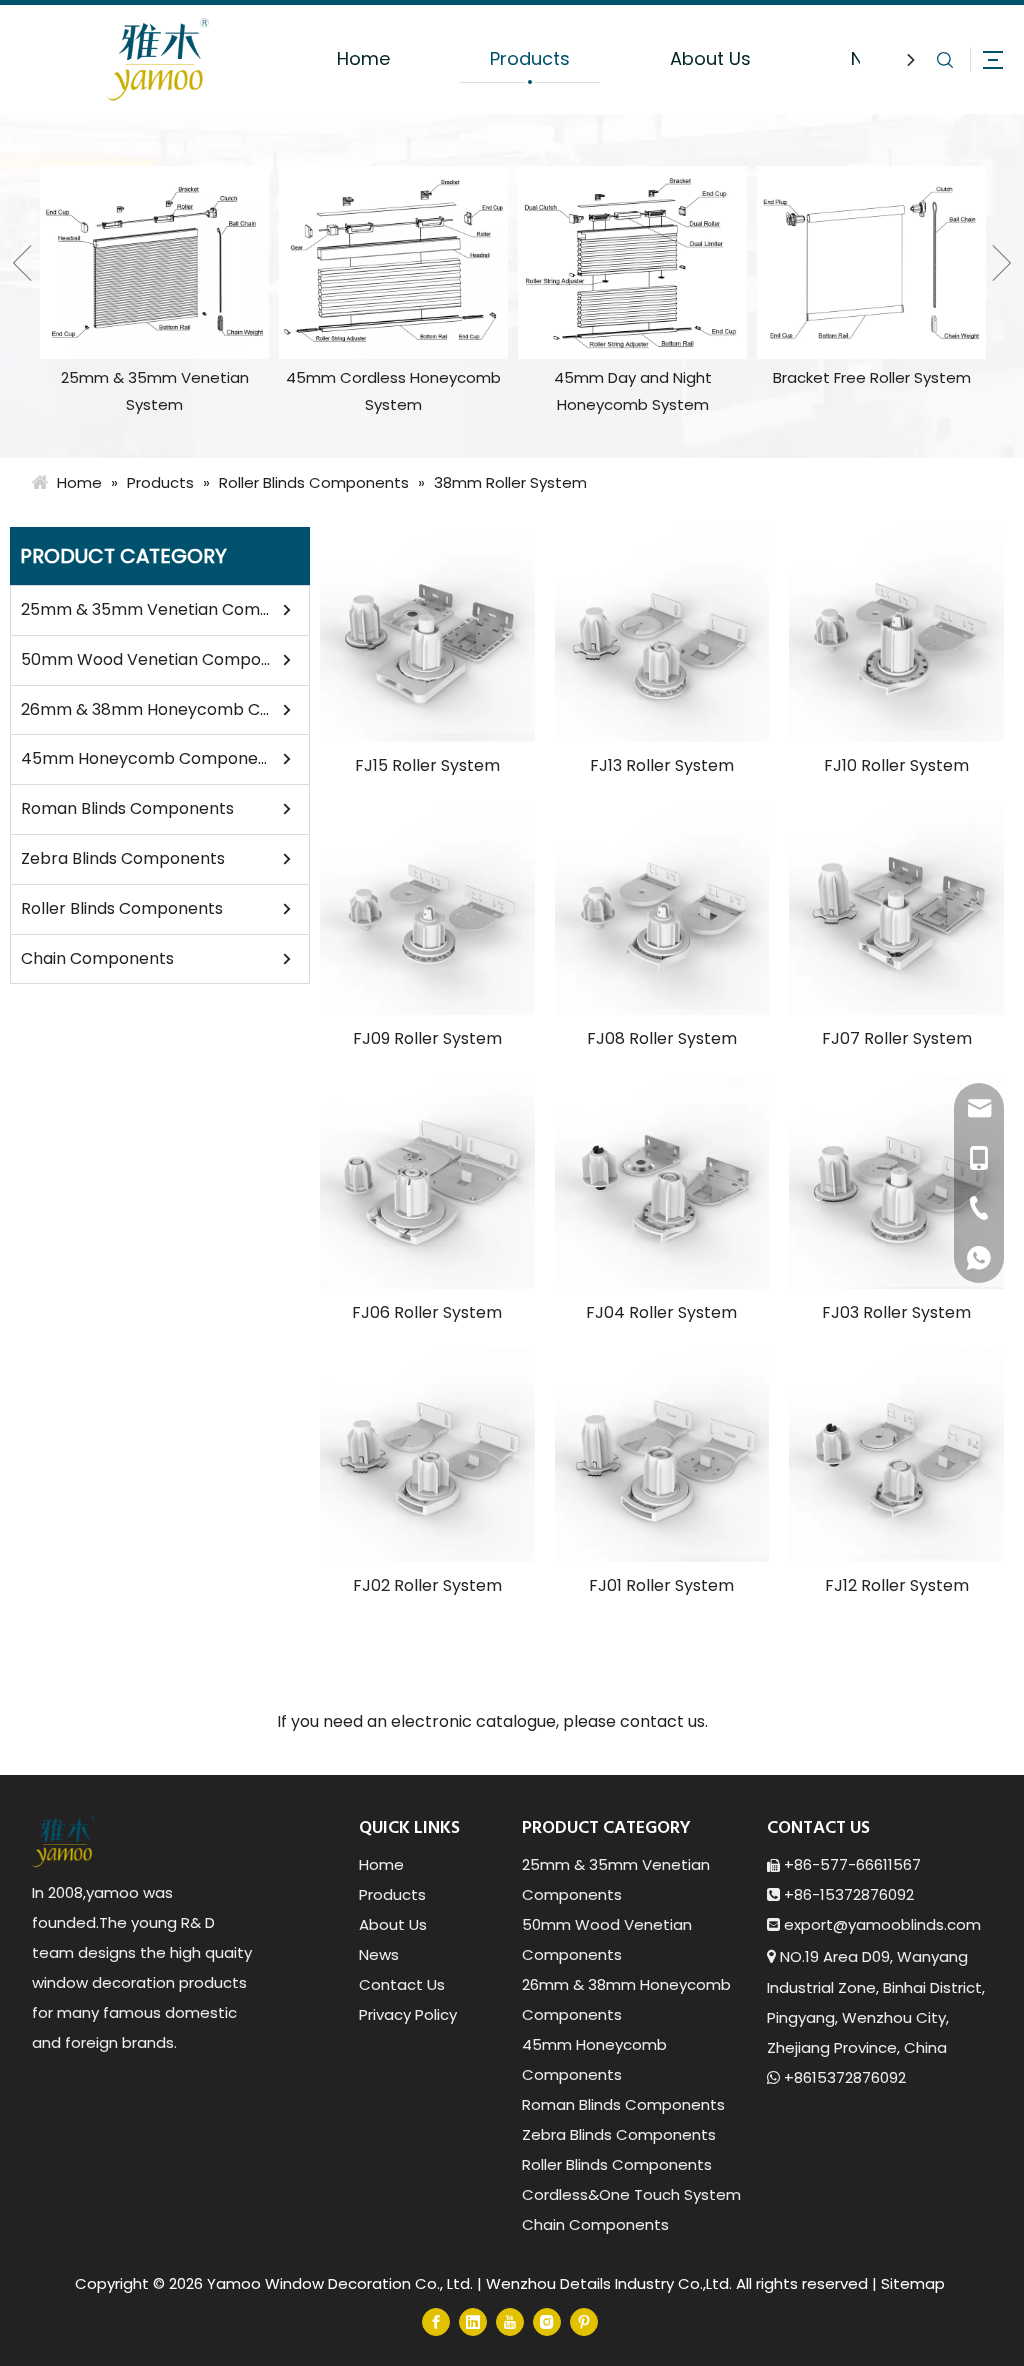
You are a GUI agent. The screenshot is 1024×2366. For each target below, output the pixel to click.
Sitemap (913, 2283)
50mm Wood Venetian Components (146, 659)
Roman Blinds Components (127, 808)
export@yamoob (847, 1924)
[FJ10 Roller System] (896, 634)
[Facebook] (436, 2321)
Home (363, 58)
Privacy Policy (408, 2014)
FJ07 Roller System (897, 1038)
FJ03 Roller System (896, 1312)
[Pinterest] (584, 2321)
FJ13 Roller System (662, 765)
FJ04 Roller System (661, 1312)
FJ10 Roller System (896, 765)
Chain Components (97, 958)
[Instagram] (547, 2321)
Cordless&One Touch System (631, 2194)
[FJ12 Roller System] (896, 1454)
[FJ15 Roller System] (427, 634)
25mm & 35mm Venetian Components (146, 609)
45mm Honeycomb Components (146, 758)
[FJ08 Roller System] (662, 907)
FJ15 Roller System (427, 765)
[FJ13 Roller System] (662, 634)
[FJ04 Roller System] (662, 1181)
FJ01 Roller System (661, 1585)
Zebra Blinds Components (123, 858)
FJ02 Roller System (427, 1585)
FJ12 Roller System (897, 1585)
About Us (710, 58)
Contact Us (402, 1984)
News (379, 1954)
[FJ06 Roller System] (427, 1181)
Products (530, 58)
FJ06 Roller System (427, 1312)
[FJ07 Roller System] (896, 907)
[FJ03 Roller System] (896, 1181)
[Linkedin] (473, 2321)
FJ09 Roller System (427, 1038)
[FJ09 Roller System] (427, 907)
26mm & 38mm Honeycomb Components (146, 709)
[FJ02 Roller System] (427, 1454)
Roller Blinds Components (122, 908)
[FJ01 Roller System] (662, 1454)
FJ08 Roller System (662, 1038)
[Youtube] (510, 2321)
